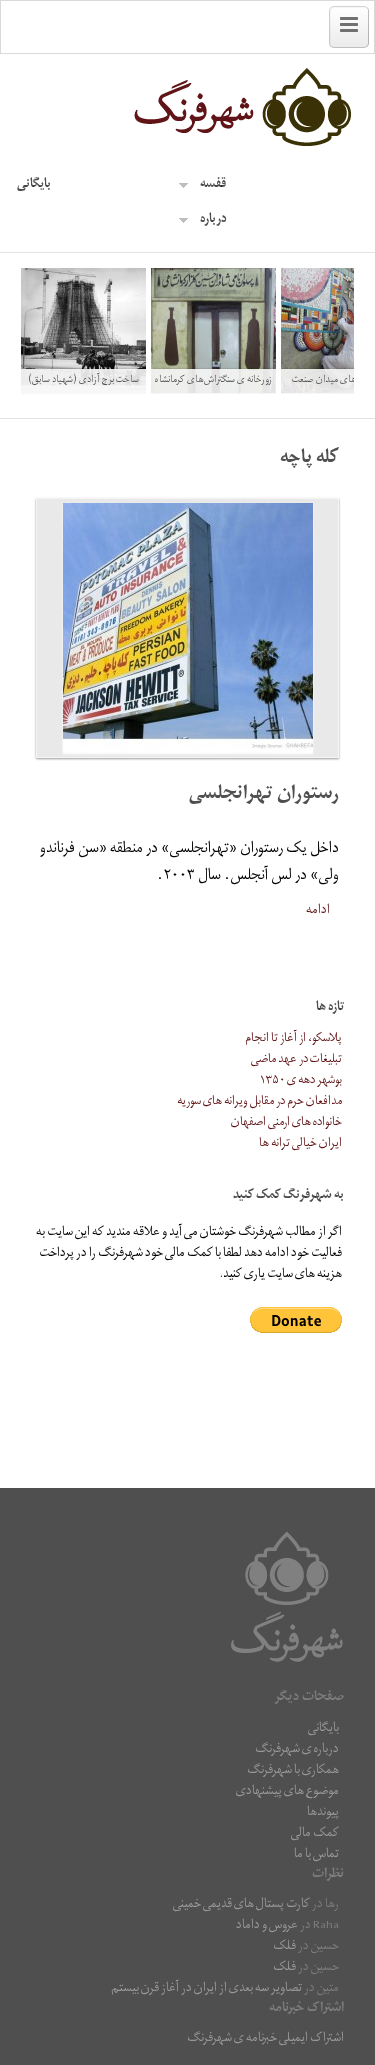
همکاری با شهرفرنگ (293, 1771)
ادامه (318, 911)
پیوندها (323, 1813)
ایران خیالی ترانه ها (300, 1144)
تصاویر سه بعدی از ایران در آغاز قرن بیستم (206, 1989)
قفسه (213, 185)
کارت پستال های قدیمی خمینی (241, 1905)
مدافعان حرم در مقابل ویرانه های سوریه (259, 1102)
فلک (284, 1947)
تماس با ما (316, 1855)
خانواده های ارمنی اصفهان (286, 1123)
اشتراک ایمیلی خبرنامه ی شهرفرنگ (265, 2039)
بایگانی (34, 185)
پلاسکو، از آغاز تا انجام (293, 1039)
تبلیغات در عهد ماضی (296, 1060)
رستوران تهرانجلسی (264, 795)
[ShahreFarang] (188, 108)
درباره (213, 220)
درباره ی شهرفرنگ (297, 1750)
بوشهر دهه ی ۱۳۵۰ (301, 1081)
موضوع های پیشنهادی (287, 1792)
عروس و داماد (267, 1926)
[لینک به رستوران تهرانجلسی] (188, 628)
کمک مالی (315, 1834)
